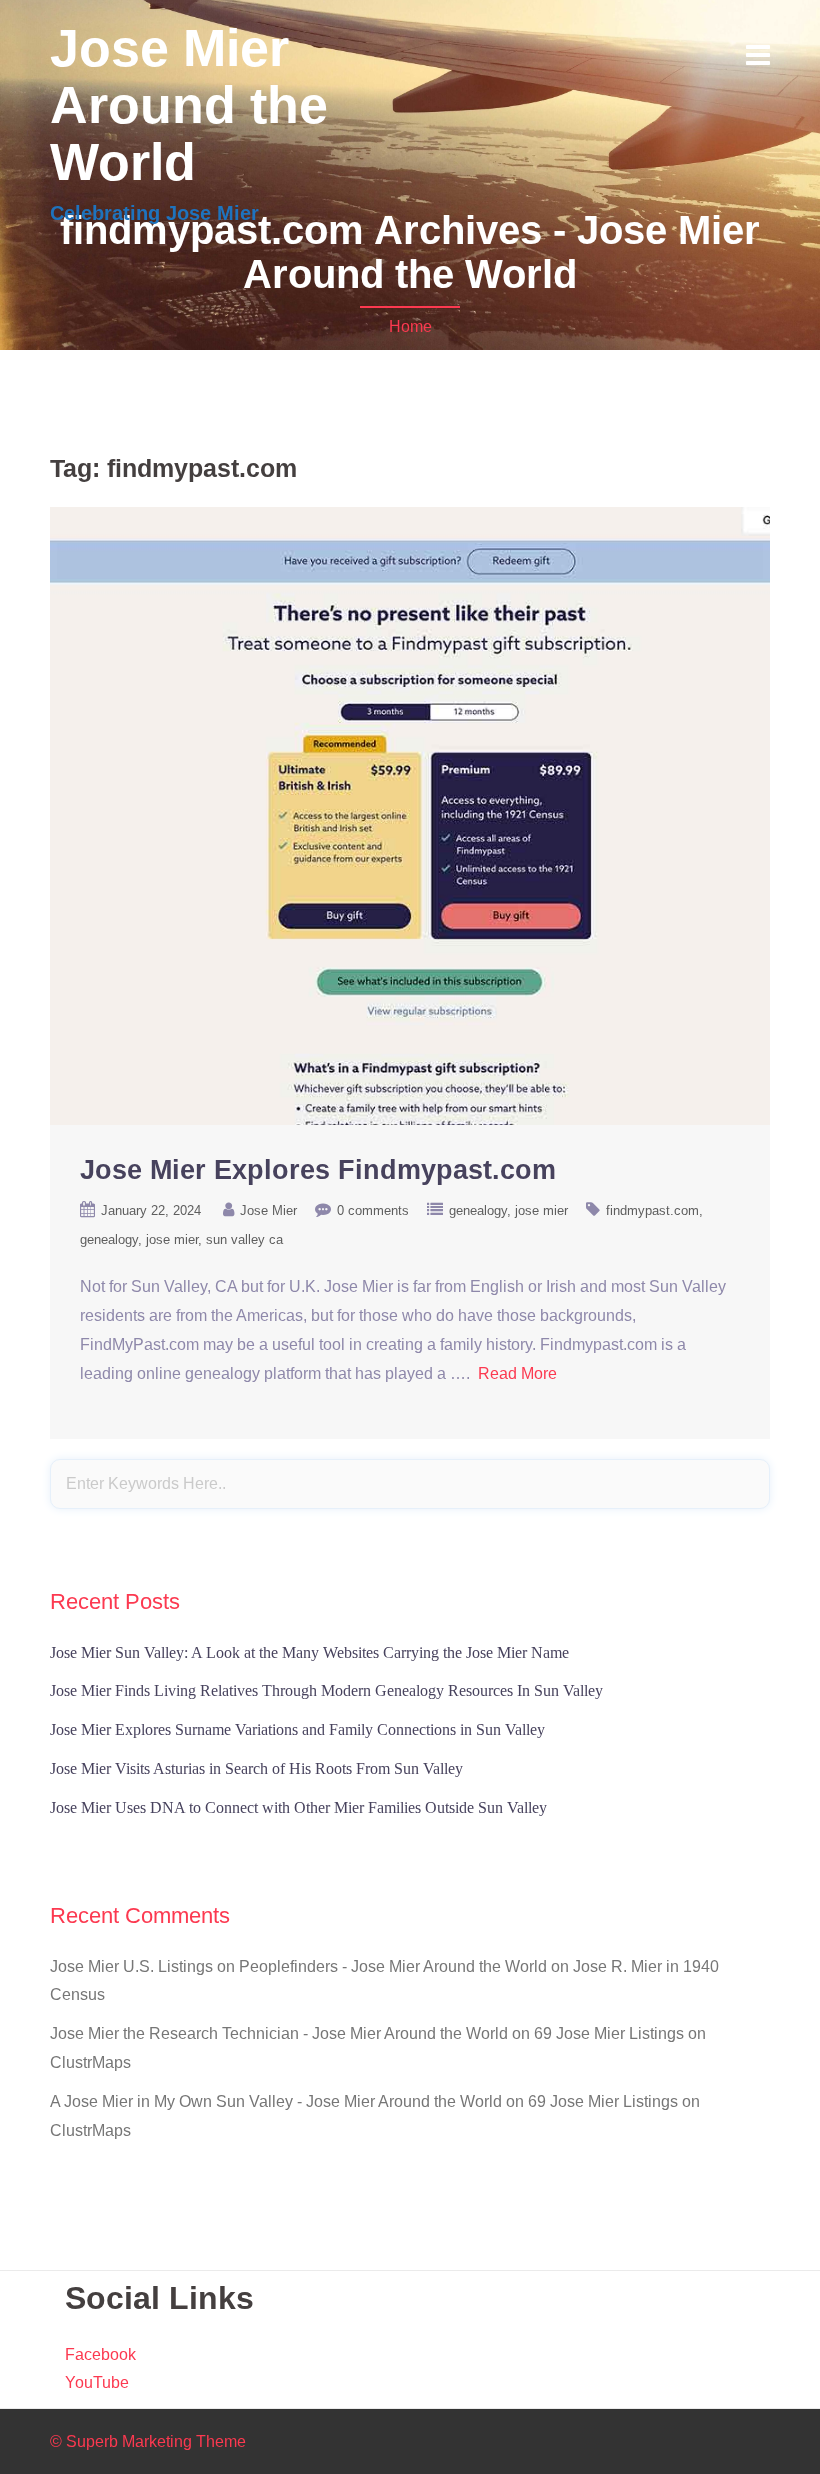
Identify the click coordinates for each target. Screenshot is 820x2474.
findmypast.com (652, 1210)
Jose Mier (268, 1210)
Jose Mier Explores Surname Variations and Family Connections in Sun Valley (297, 1729)
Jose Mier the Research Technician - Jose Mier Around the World (279, 2033)
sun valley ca (244, 1239)
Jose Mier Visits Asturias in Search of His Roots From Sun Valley (256, 1768)
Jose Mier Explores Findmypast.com (318, 1170)
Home (410, 326)
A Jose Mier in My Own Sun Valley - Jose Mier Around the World (276, 2101)
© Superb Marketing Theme (148, 2441)
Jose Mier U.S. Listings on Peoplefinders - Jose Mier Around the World (298, 1966)
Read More (517, 1373)
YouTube (97, 2382)
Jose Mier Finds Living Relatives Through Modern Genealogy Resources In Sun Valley (326, 1690)
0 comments (373, 1210)
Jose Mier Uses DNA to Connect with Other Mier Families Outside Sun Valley (298, 1807)
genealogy (478, 1210)
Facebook (100, 2354)
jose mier (541, 1210)
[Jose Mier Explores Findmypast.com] (410, 814)
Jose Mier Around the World (189, 105)
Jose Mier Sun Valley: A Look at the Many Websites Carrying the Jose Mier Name (309, 1652)
